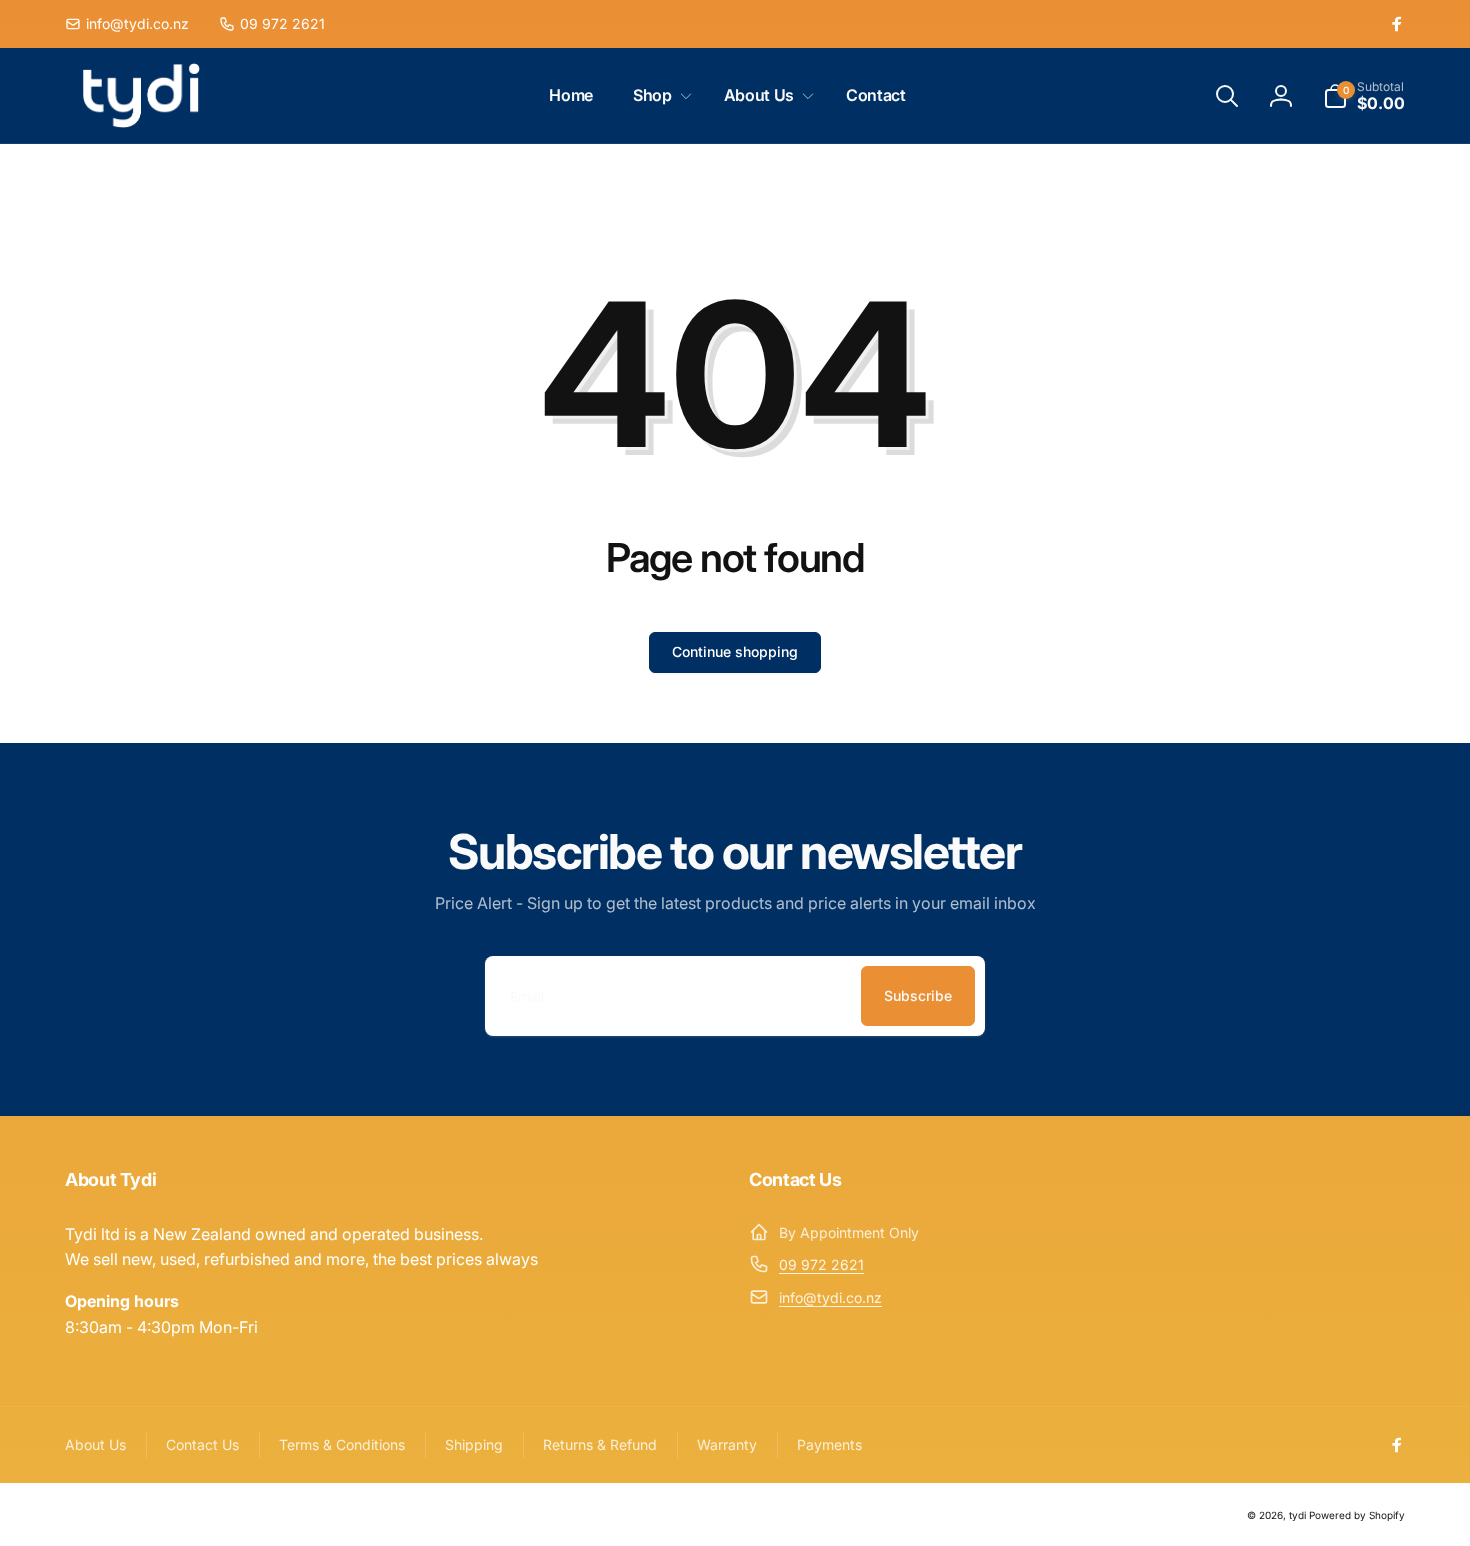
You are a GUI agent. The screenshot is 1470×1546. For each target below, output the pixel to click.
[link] (127, 24)
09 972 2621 (821, 1264)
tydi (1297, 1515)
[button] (658, 95)
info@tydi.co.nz (830, 1297)
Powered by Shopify (1357, 1515)
